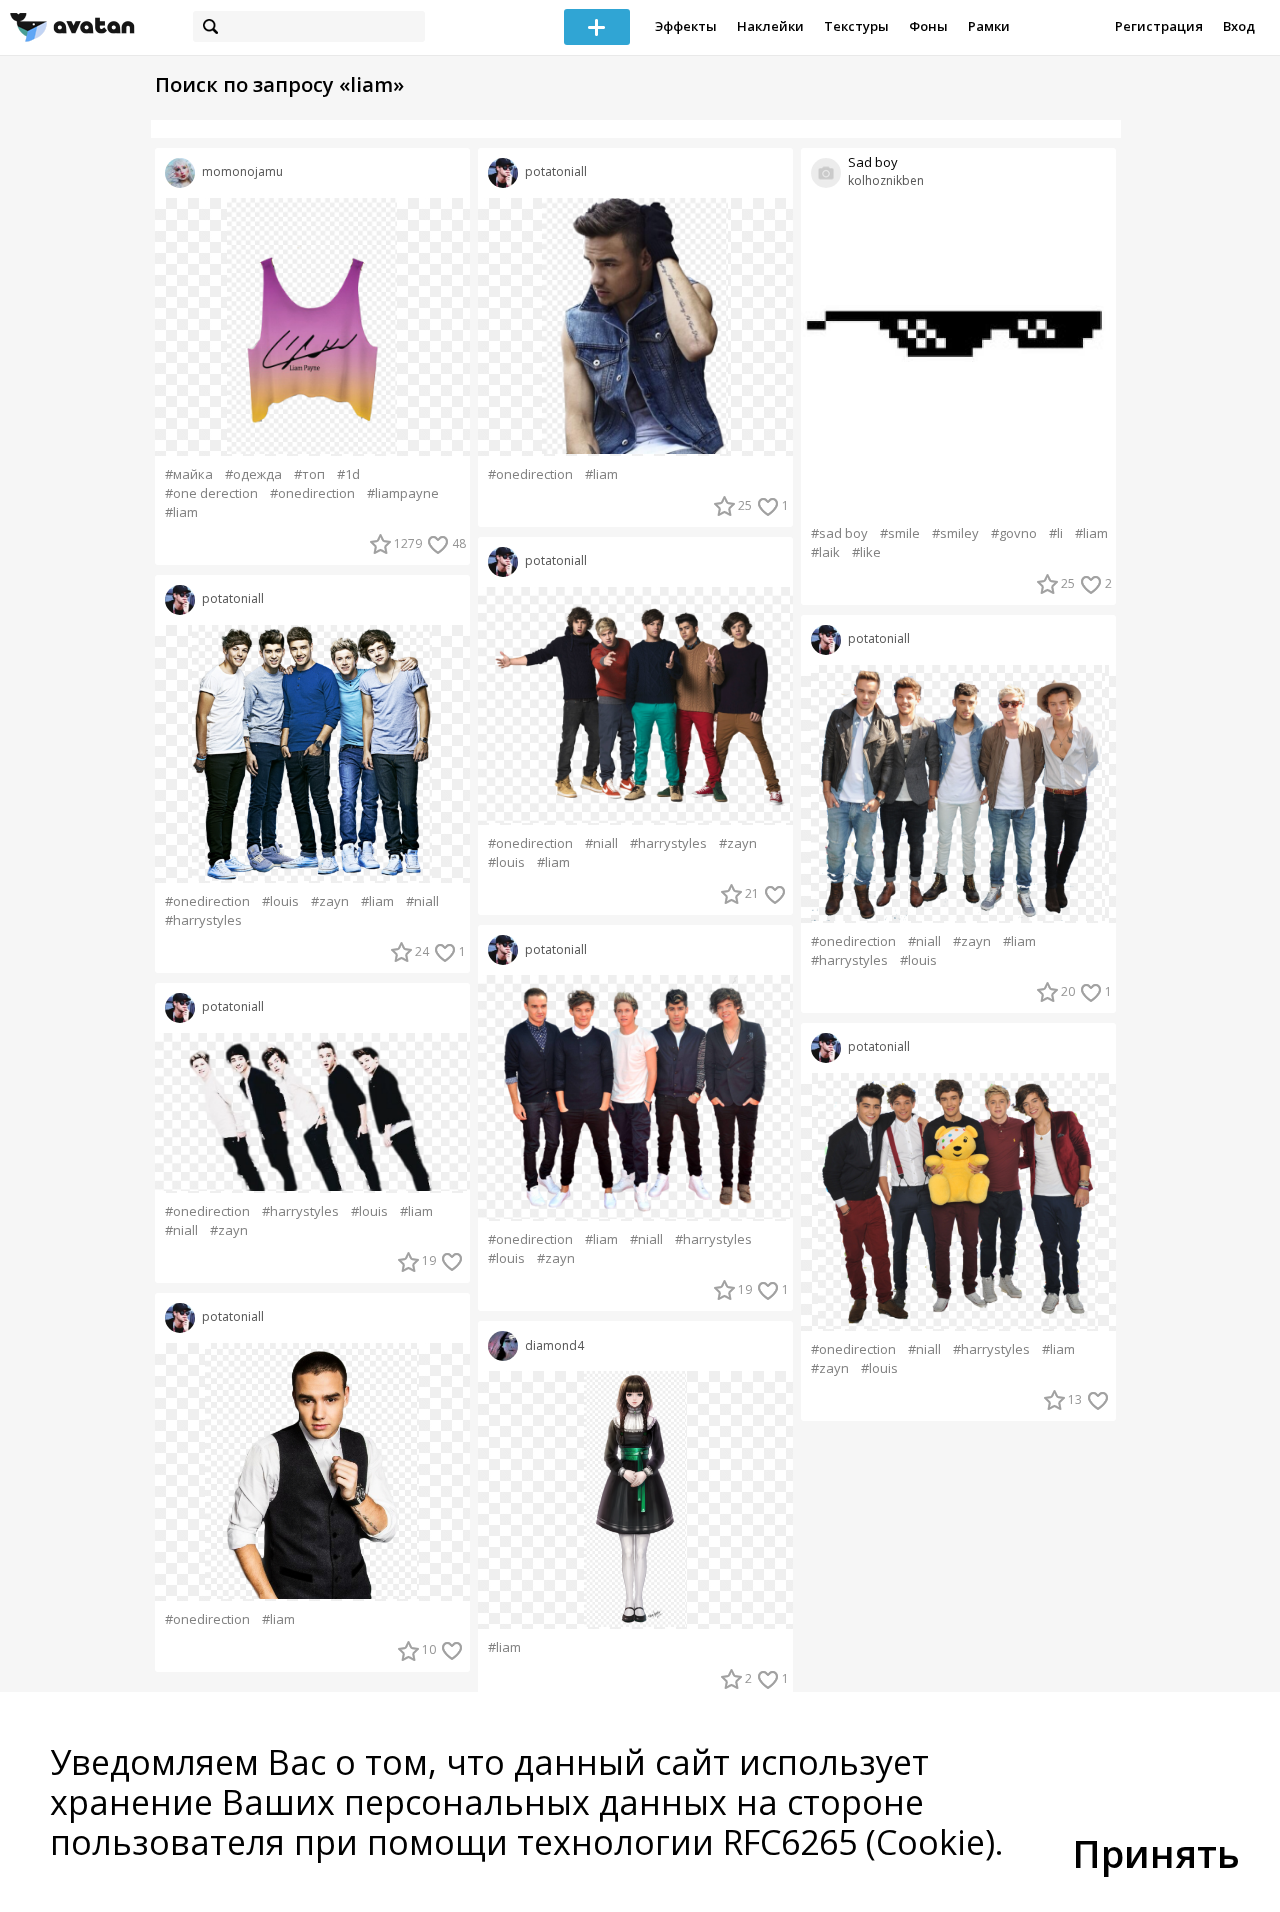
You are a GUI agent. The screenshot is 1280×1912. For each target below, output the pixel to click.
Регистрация (1159, 26)
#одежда (253, 474)
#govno (1014, 533)
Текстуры (856, 26)
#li (1056, 533)
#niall (422, 901)
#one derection (211, 493)
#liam (181, 512)
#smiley (955, 533)
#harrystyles (203, 920)
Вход (1239, 26)
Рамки (989, 26)
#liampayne (403, 493)
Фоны (928, 26)
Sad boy (873, 162)
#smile (900, 533)
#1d (348, 474)
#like (866, 552)
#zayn (330, 901)
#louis (280, 901)
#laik (825, 552)
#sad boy (839, 533)
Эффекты (686, 26)
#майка (189, 474)
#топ (309, 474)
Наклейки (770, 26)
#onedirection (312, 493)
